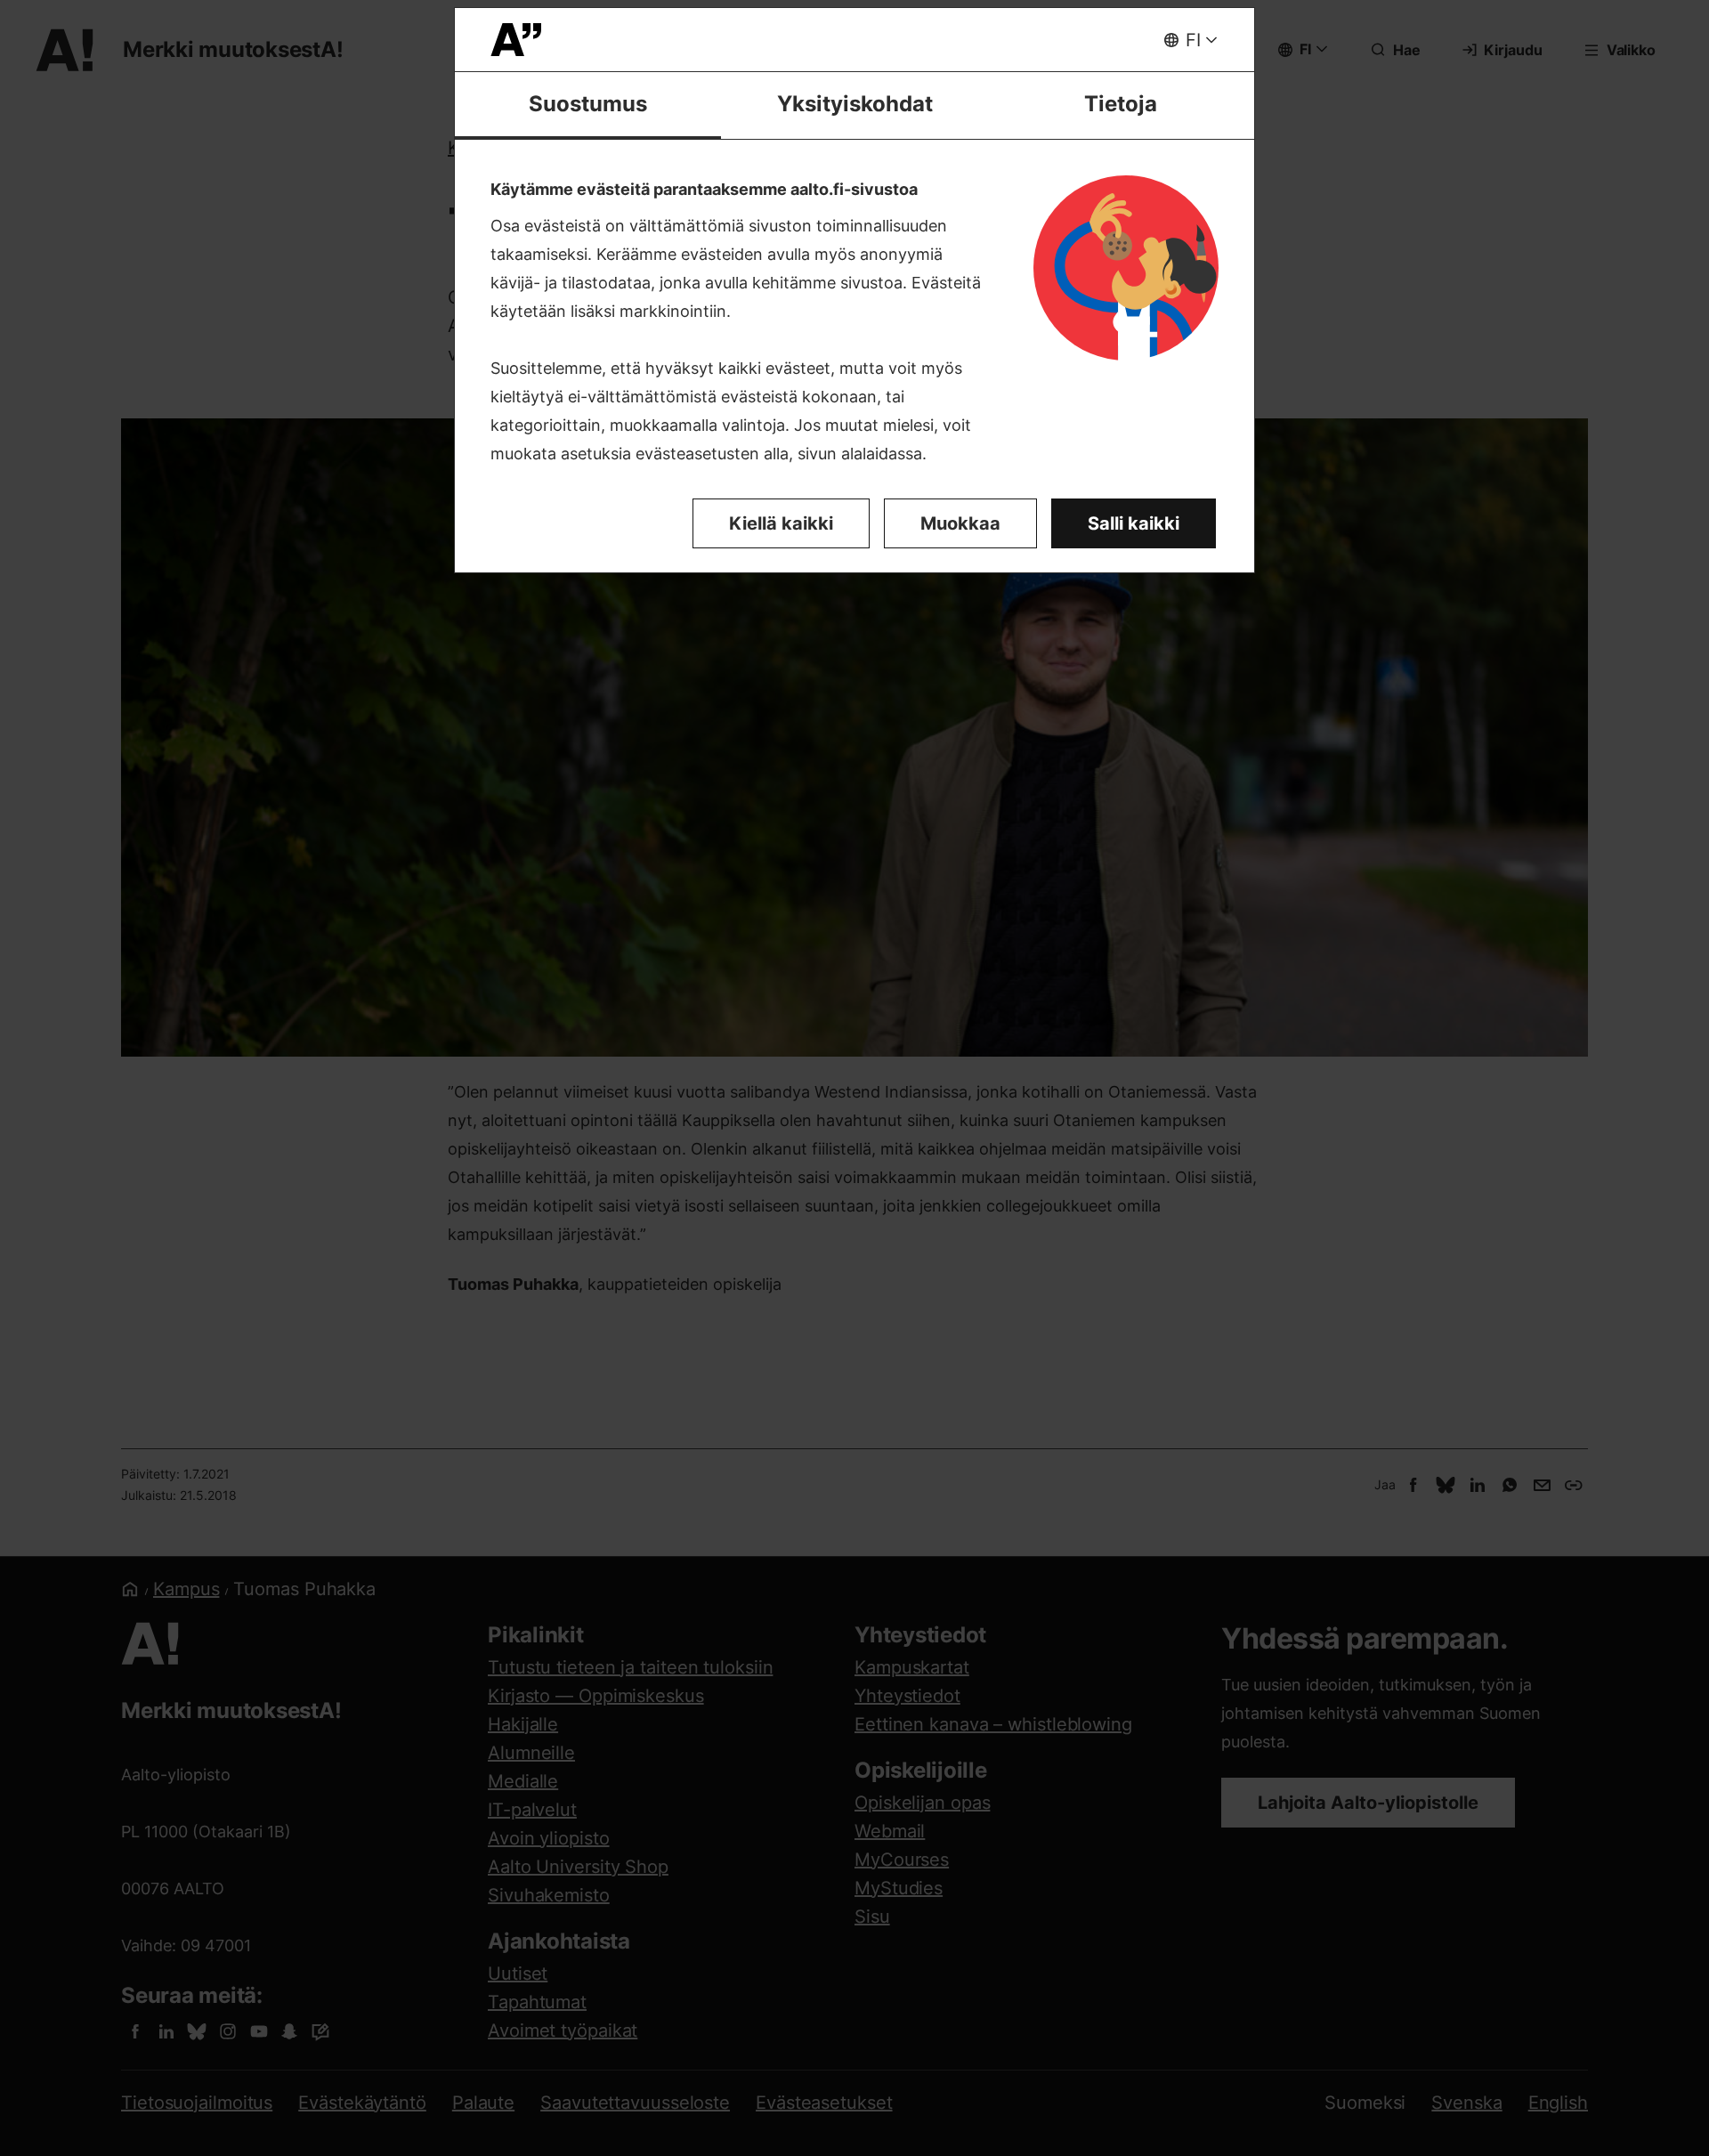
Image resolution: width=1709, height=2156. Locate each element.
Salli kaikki (1134, 523)
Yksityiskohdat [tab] (855, 104)
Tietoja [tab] (1121, 104)
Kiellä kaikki (781, 523)
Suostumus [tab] (588, 104)
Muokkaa (960, 523)
